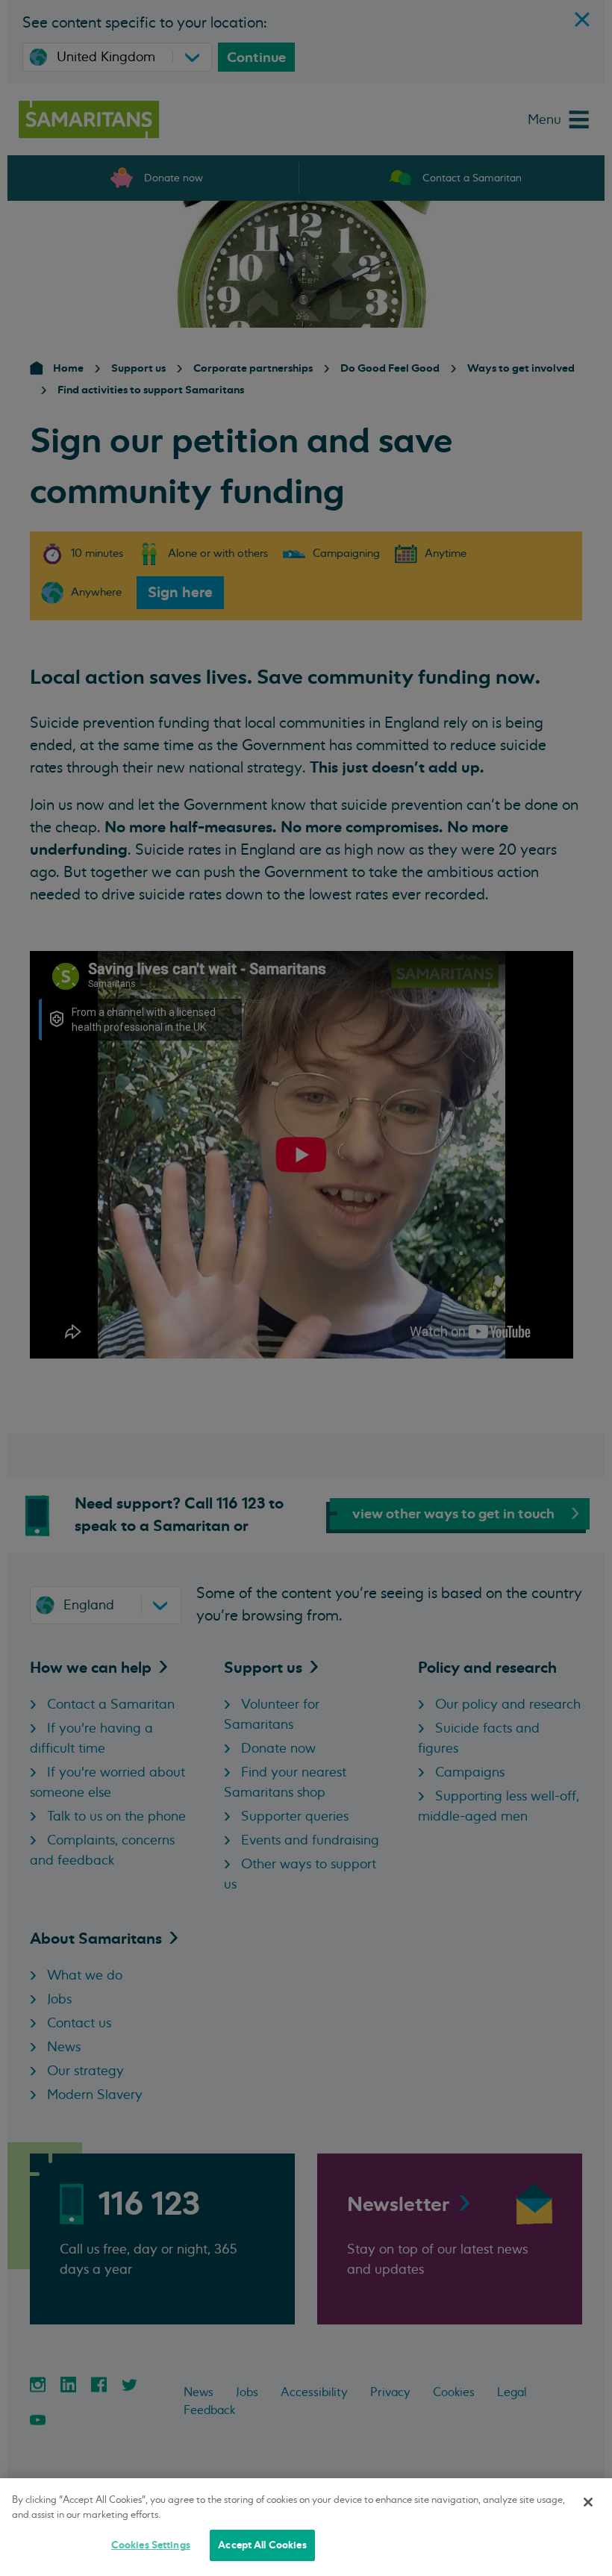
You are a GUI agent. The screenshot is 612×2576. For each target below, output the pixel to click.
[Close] (588, 2502)
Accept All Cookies (262, 2545)
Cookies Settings (151, 2545)
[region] (306, 2527)
